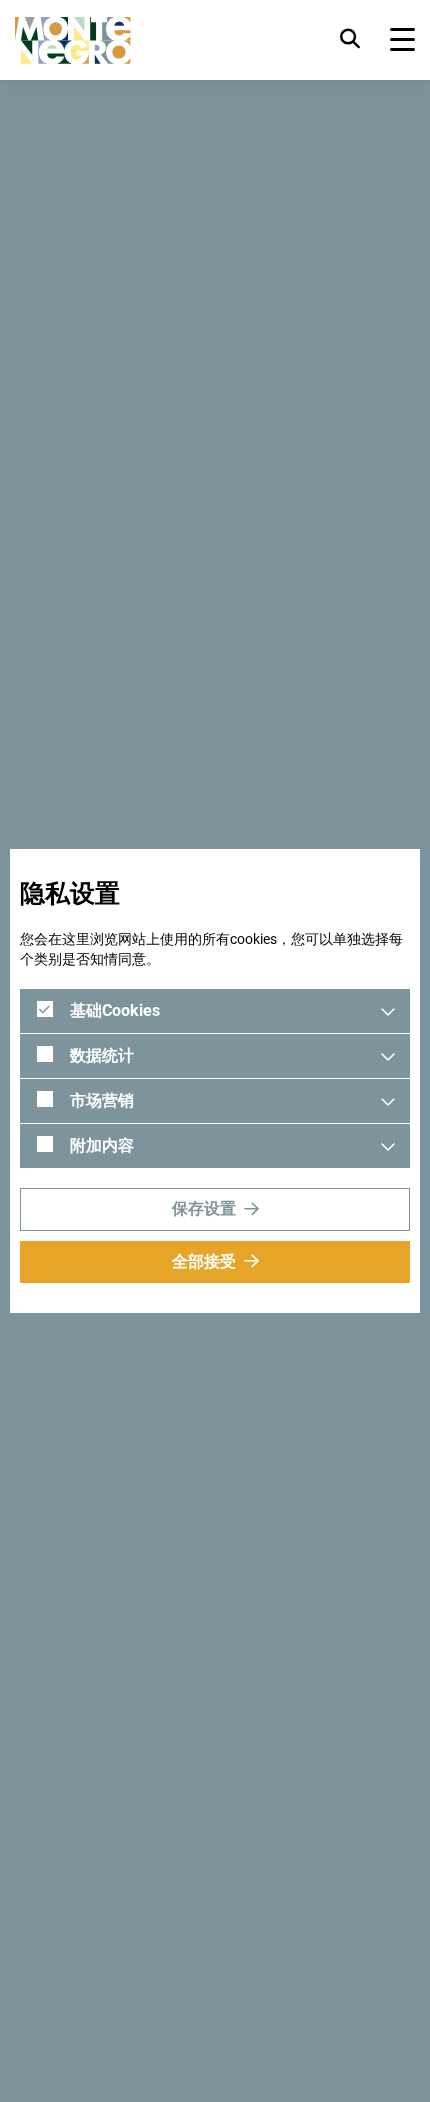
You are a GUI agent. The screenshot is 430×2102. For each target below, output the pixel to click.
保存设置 (204, 1208)
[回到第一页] (73, 40)
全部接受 (204, 1261)
